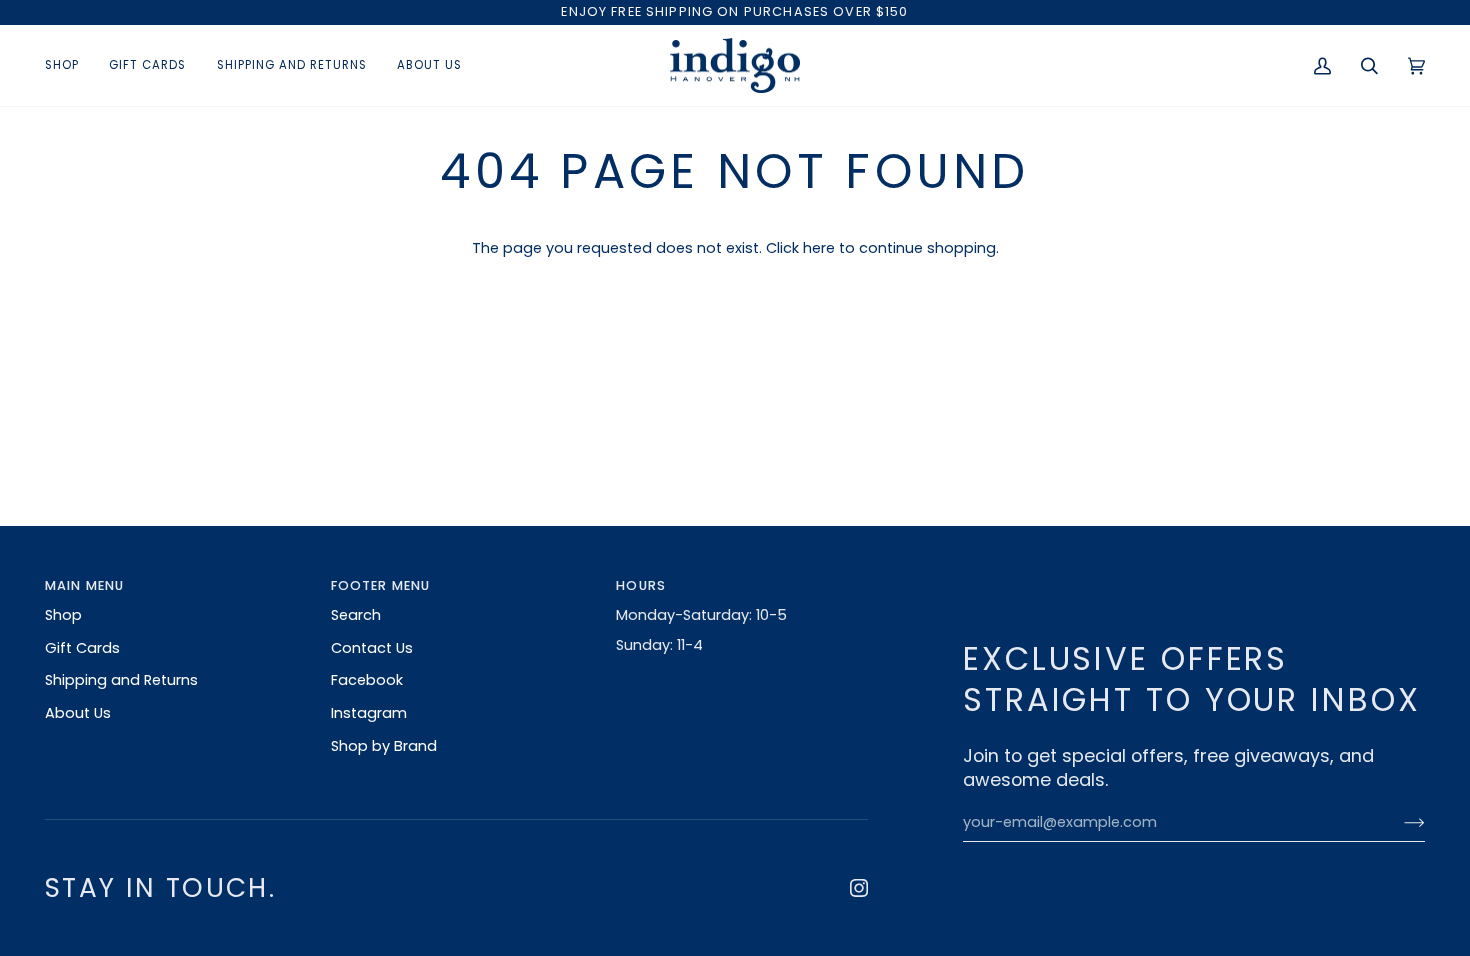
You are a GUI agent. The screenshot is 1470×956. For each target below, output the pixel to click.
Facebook (367, 680)
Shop (63, 615)
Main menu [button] (84, 585)
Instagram (369, 713)
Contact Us (372, 648)
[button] (69, 66)
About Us (78, 713)
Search (356, 615)
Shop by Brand (384, 746)
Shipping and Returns (121, 680)
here (819, 248)
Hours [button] (641, 585)
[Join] (1398, 823)
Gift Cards (82, 648)
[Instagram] (859, 888)
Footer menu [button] (381, 585)
